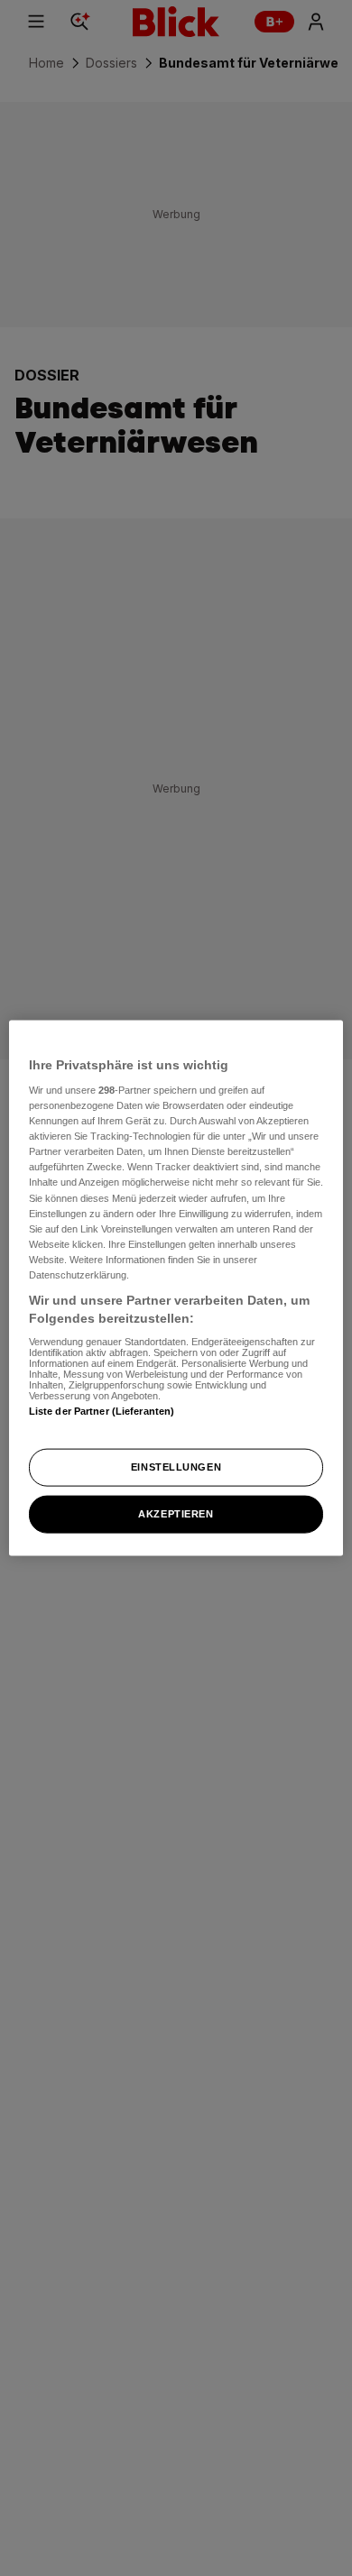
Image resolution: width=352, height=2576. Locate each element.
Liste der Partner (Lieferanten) (102, 1411)
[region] (176, 1288)
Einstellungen (176, 1467)
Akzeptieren (176, 1514)
